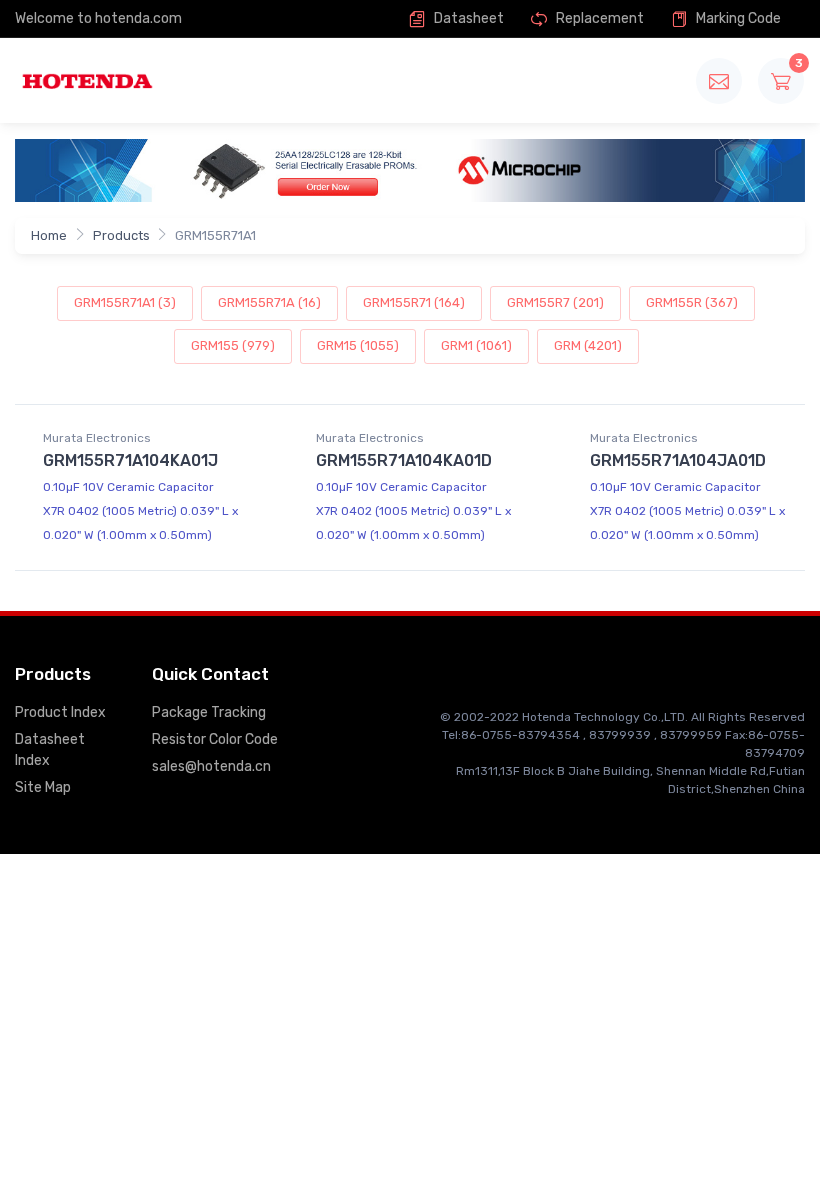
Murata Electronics (97, 438)
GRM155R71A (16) (269, 302)
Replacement (598, 18)
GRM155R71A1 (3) (125, 302)
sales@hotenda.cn (211, 766)
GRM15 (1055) (358, 345)
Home (49, 235)
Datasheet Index (50, 750)
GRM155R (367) (692, 302)
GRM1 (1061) (476, 345)
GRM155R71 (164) (414, 302)
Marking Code (737, 18)
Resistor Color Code (215, 739)
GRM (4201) (588, 345)
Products (121, 235)
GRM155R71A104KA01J (130, 460)
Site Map (43, 787)
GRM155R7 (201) (555, 302)
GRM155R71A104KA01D (404, 460)
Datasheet (467, 18)
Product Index (60, 712)
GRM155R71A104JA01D (678, 460)
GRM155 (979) (233, 345)
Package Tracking (209, 712)
